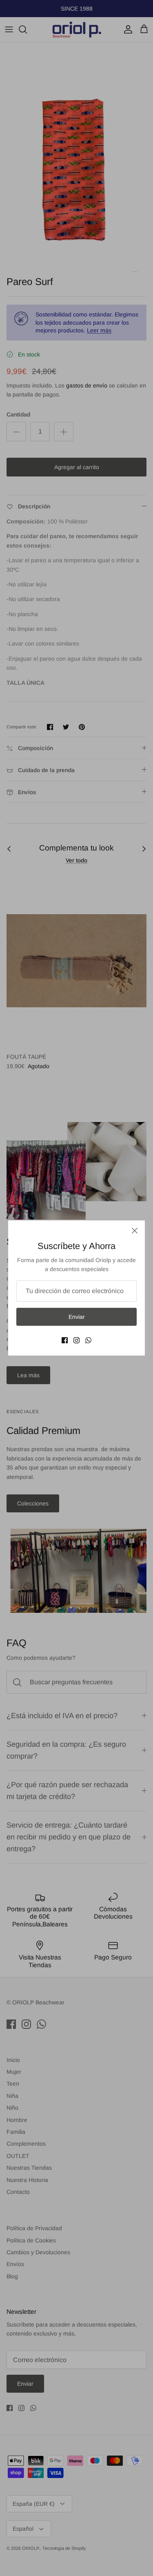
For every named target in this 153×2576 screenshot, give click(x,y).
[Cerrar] (135, 1231)
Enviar (77, 1317)
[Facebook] (65, 1340)
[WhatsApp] (88, 1340)
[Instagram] (76, 1340)
